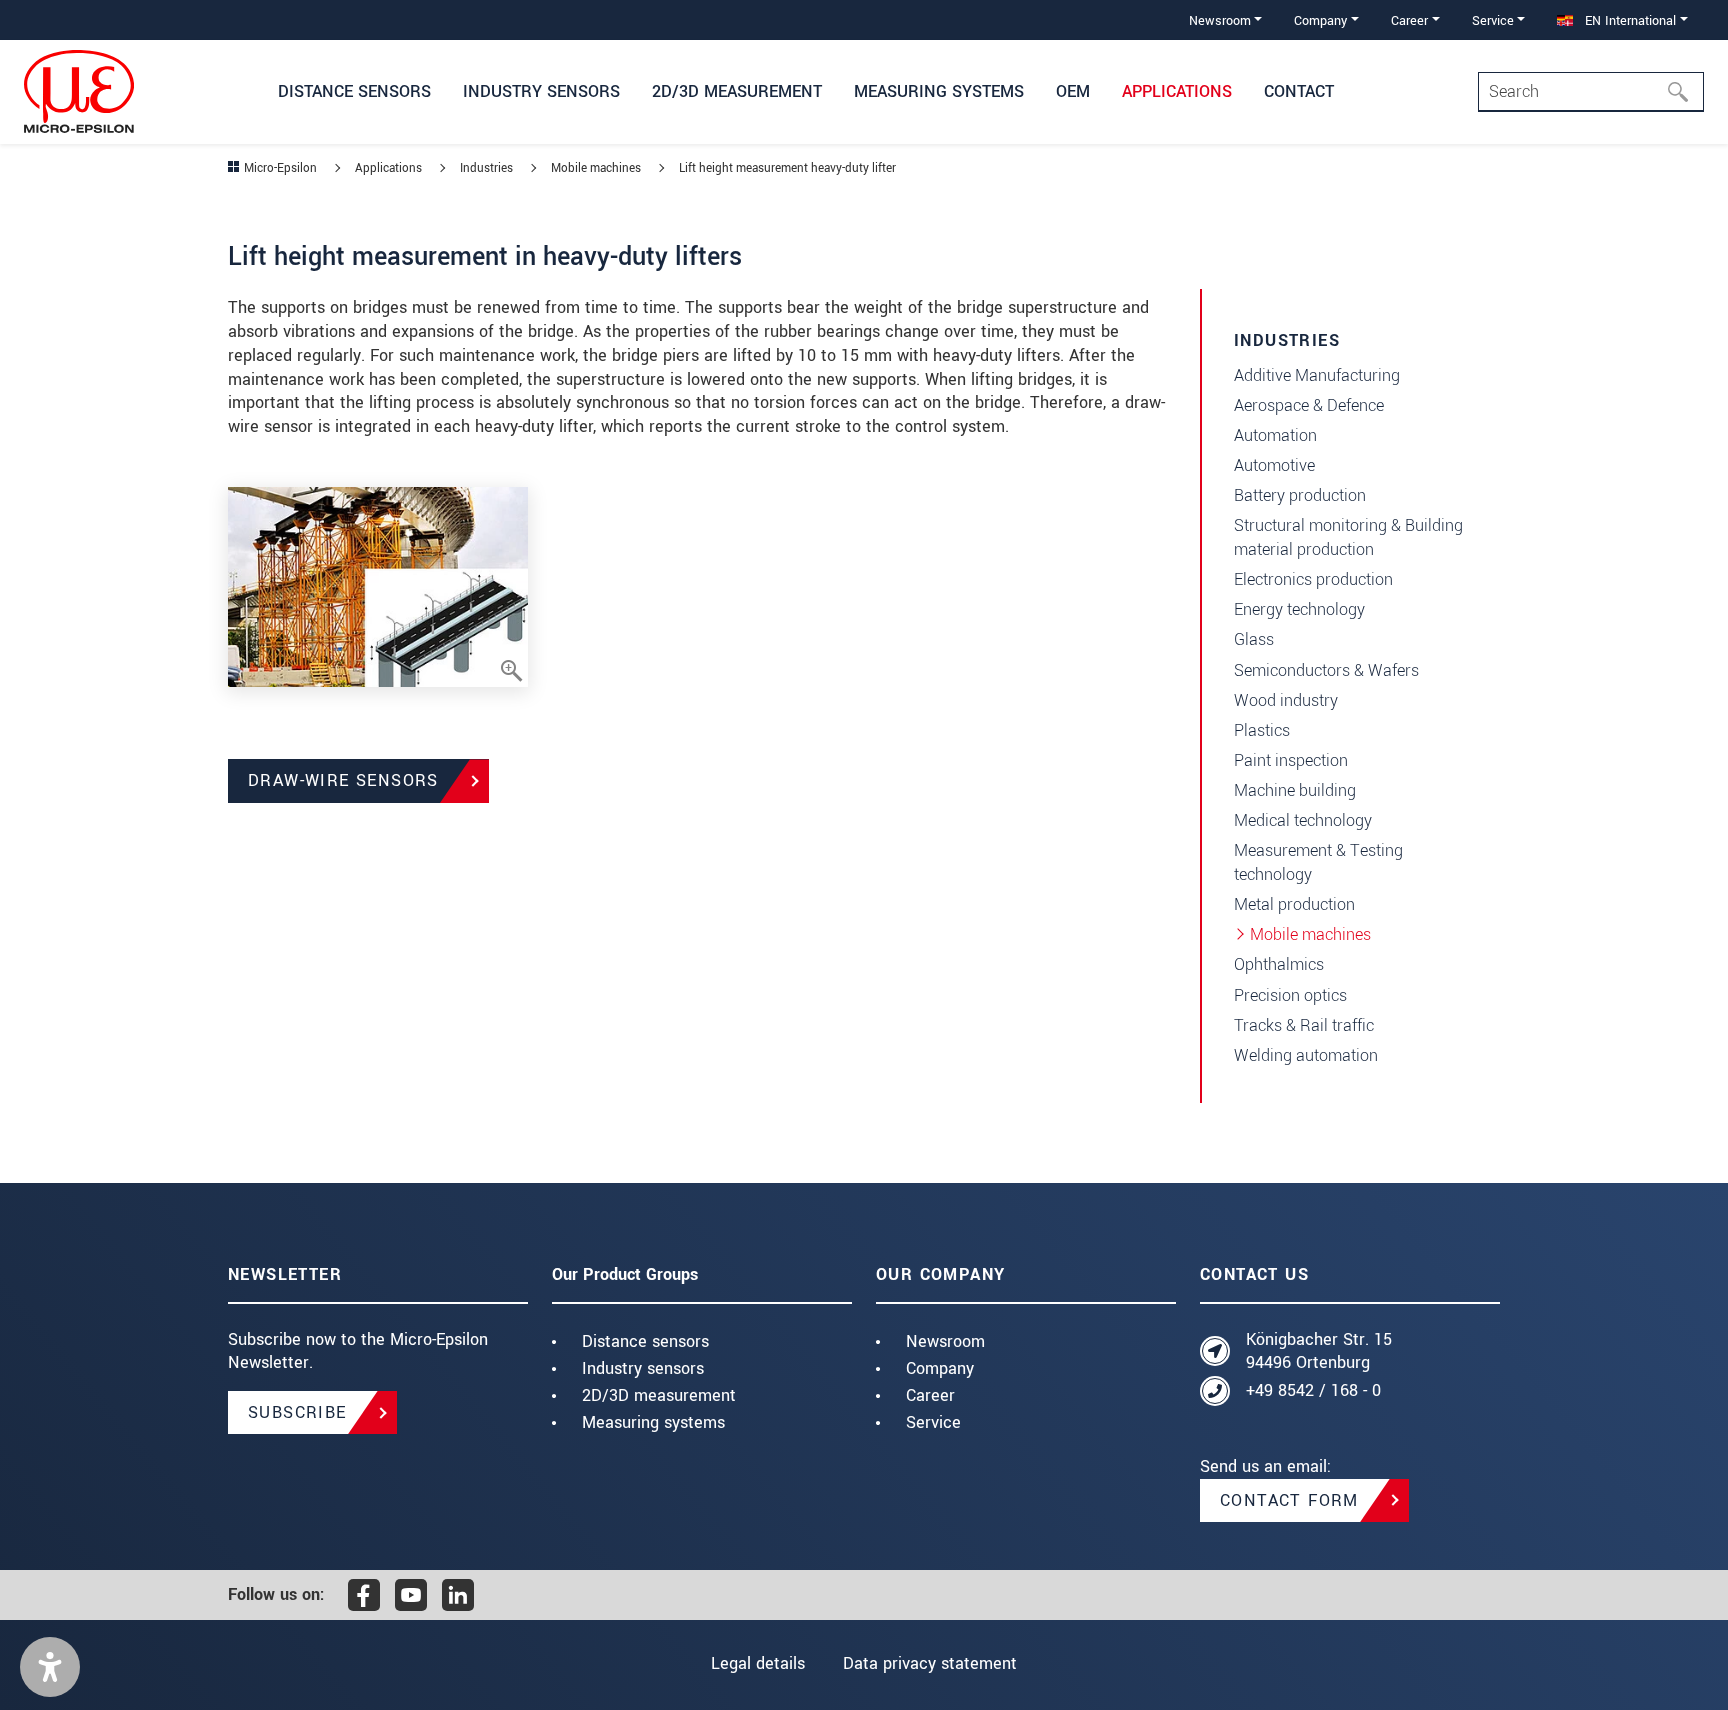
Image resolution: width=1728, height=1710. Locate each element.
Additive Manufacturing (1317, 375)
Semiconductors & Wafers (1326, 670)
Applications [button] (1177, 91)
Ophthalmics (1279, 964)
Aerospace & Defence (1309, 405)
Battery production (1300, 495)
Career (930, 1395)
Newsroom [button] (1220, 20)
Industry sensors (643, 1368)
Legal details (758, 1663)
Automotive (1274, 465)
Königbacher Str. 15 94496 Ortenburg (1319, 1351)
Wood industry (1286, 700)
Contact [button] (1299, 91)
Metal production (1294, 904)
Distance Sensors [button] (354, 91)
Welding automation (1306, 1055)
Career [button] (1409, 20)
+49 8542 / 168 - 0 (1313, 1390)
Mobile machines (1310, 934)
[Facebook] (364, 1595)
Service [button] (1493, 20)
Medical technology (1303, 820)
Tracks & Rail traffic (1304, 1025)
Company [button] (1320, 20)
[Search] (1684, 92)
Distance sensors (645, 1341)
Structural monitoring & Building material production (1348, 537)
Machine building (1295, 790)
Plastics (1262, 730)
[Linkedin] (458, 1595)
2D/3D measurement (659, 1395)
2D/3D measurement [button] (737, 91)
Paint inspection (1291, 760)
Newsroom (945, 1341)
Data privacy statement (930, 1663)
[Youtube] (411, 1595)
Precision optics (1290, 995)
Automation (1275, 435)
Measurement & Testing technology (1318, 862)
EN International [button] (1628, 20)
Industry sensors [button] (541, 91)
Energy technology (1299, 609)
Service (933, 1422)
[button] (50, 1667)
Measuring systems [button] (939, 91)
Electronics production (1313, 579)
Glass (1254, 639)
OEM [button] (1073, 91)
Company (940, 1368)
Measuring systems (653, 1422)
